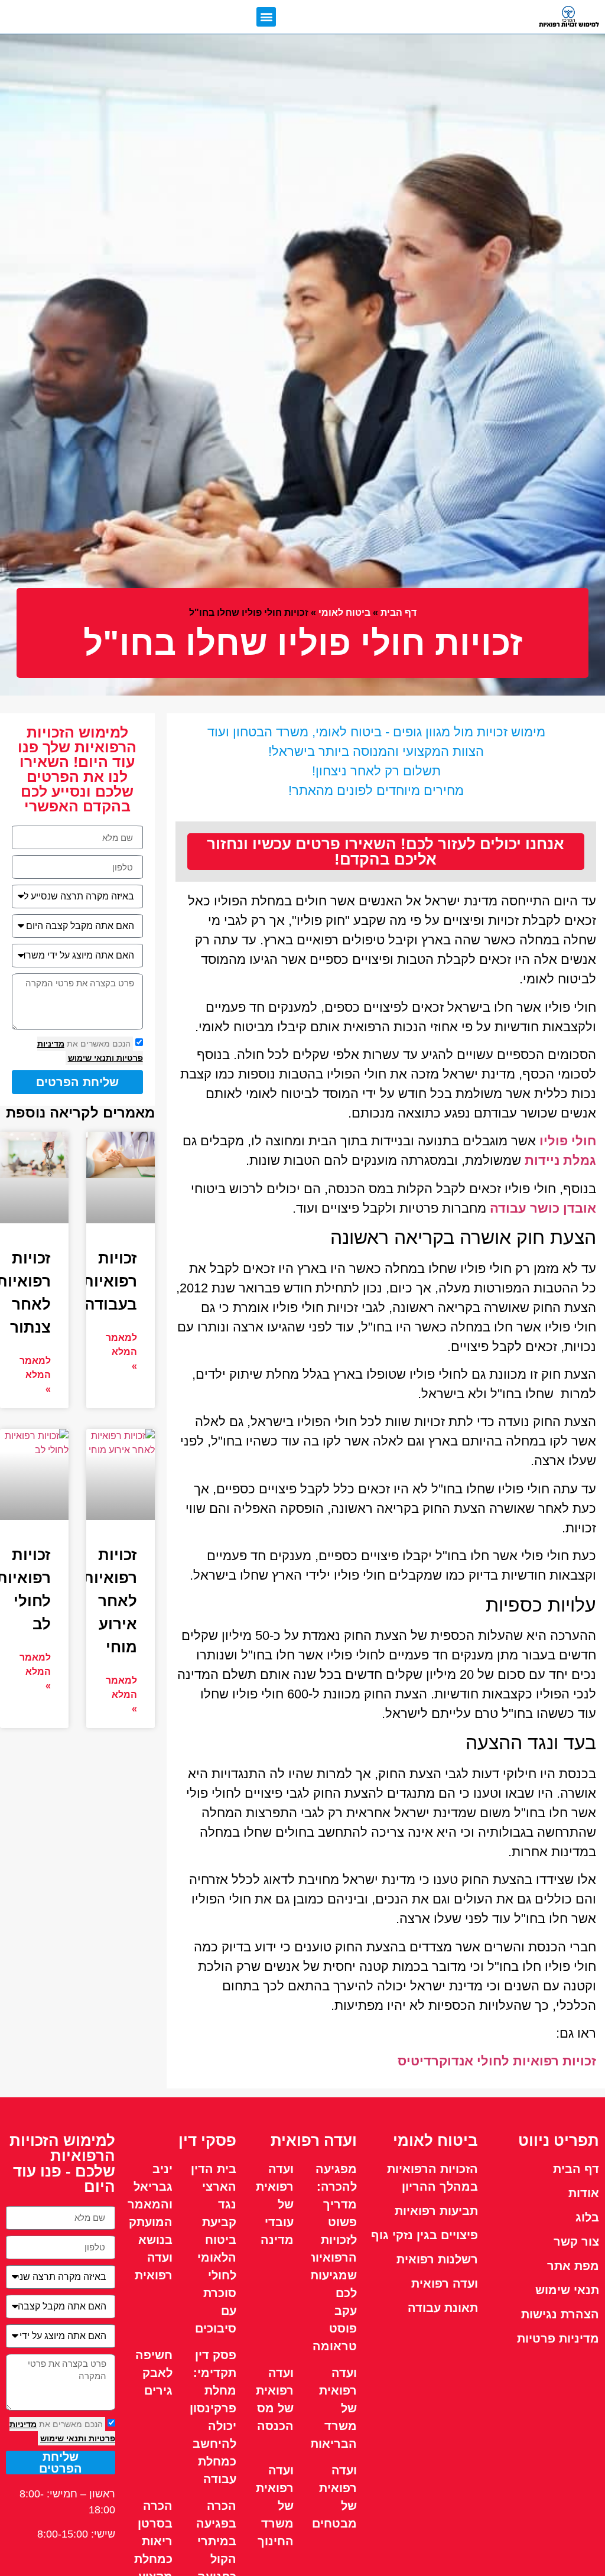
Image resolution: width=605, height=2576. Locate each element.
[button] (266, 17)
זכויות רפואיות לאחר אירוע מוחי (110, 1601)
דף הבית (399, 613)
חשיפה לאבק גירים (154, 2373)
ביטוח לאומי (344, 613)
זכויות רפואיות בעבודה (110, 1281)
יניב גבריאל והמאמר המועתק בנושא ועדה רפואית (150, 2222)
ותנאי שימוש (91, 1058)
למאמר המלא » (121, 1352)
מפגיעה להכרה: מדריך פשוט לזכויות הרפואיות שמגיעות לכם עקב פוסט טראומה (332, 2257)
